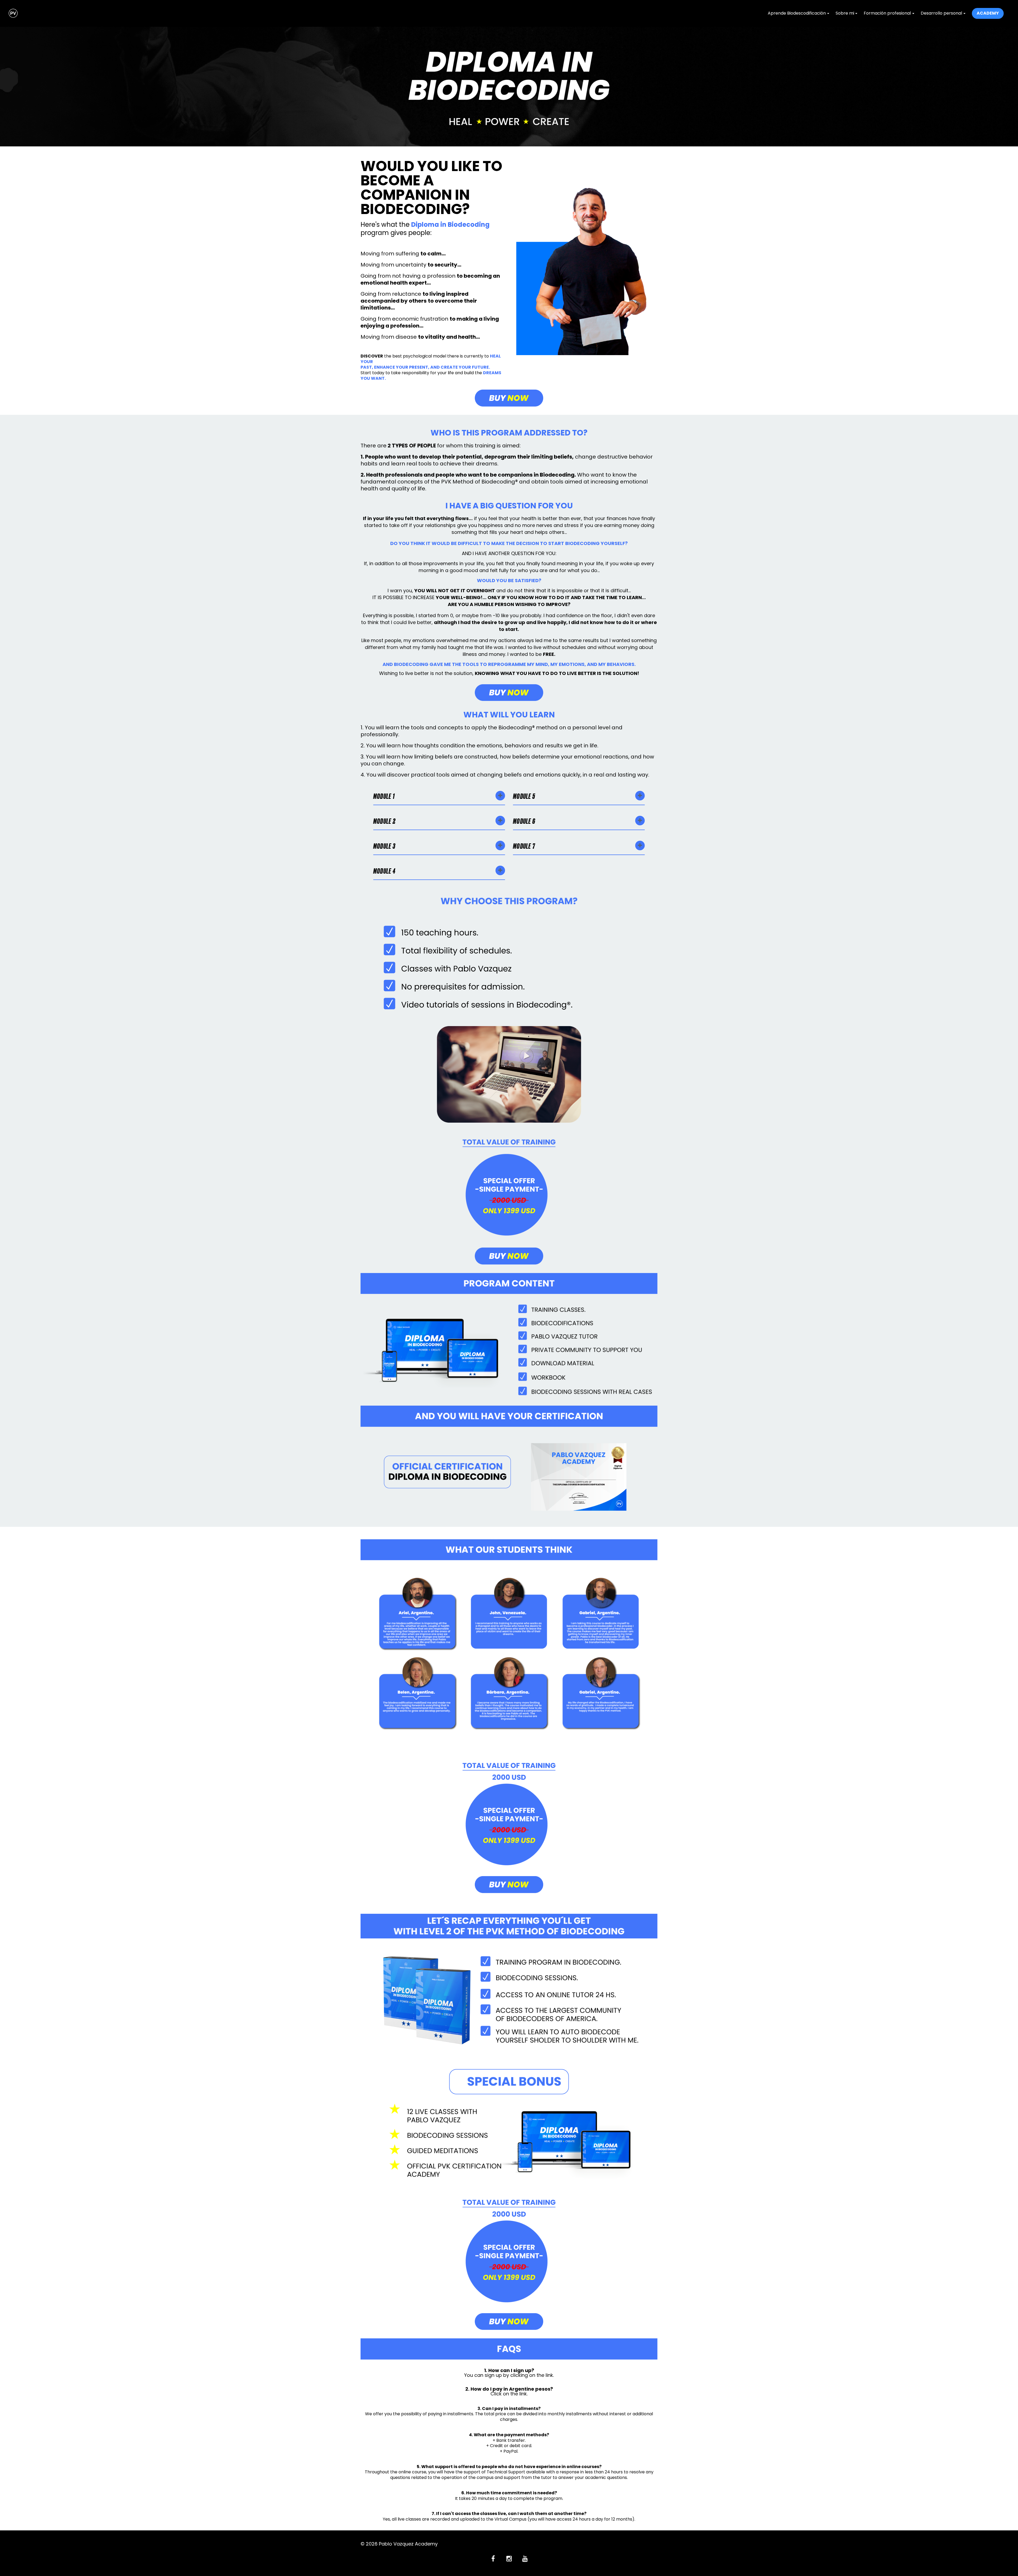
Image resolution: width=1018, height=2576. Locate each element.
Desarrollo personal (941, 13)
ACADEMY (988, 13)
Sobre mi (845, 13)
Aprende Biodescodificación (797, 13)
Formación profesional (887, 13)
